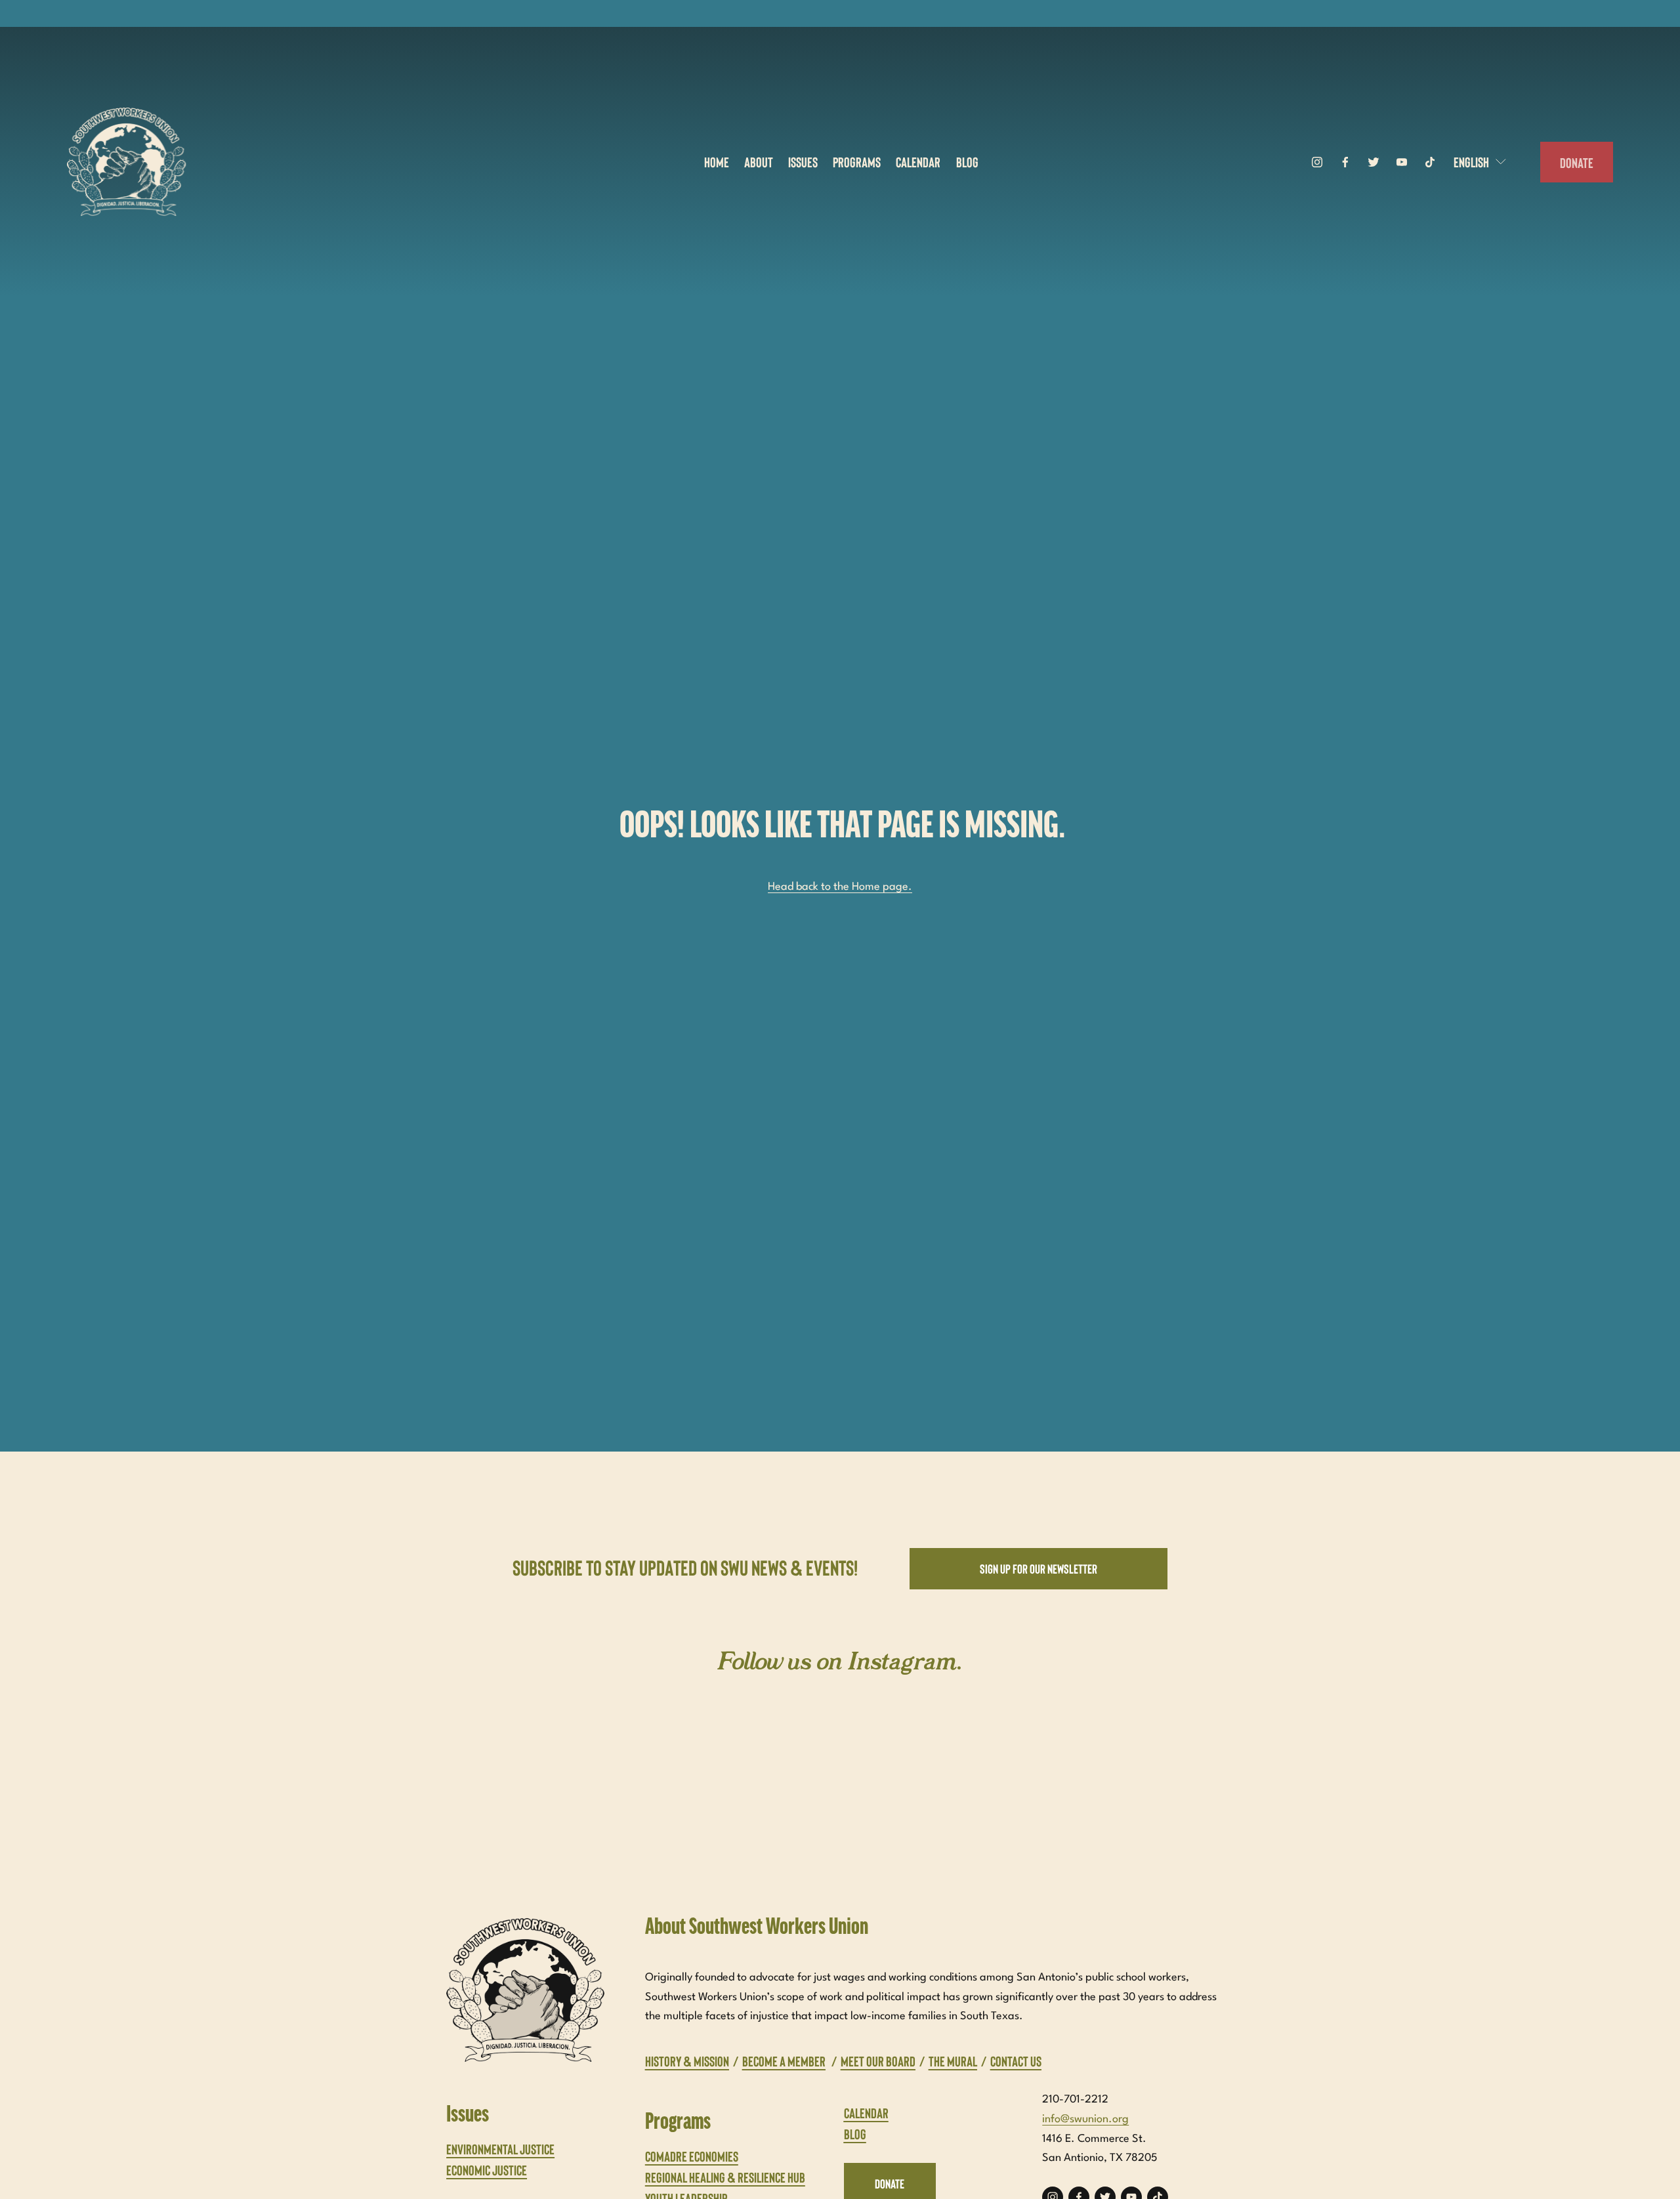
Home (717, 161)
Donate (1577, 162)
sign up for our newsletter (1039, 1568)
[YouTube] (1402, 162)
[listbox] (1481, 162)
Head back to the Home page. (840, 887)
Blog (967, 161)
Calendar (918, 161)
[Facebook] (1345, 162)
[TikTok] (1430, 162)
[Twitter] (1374, 162)
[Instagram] (1317, 162)
